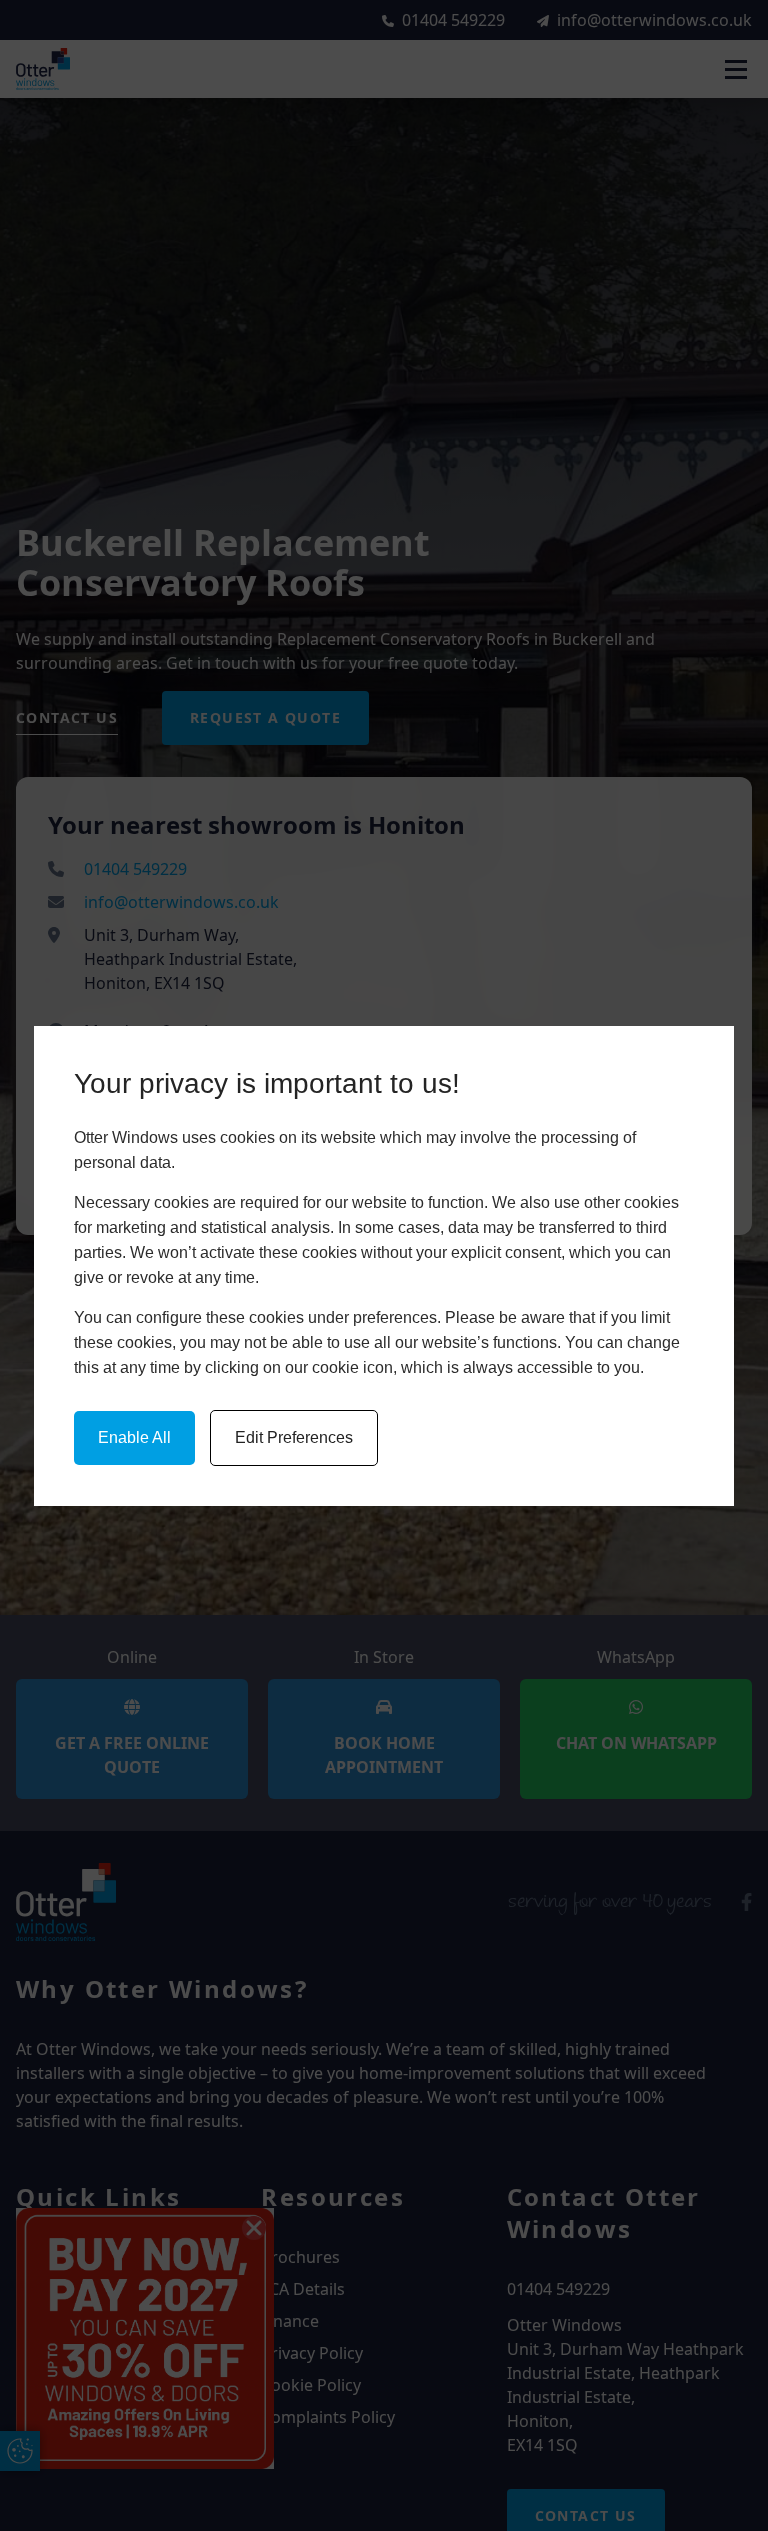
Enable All (134, 1437)
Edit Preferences (294, 1437)
